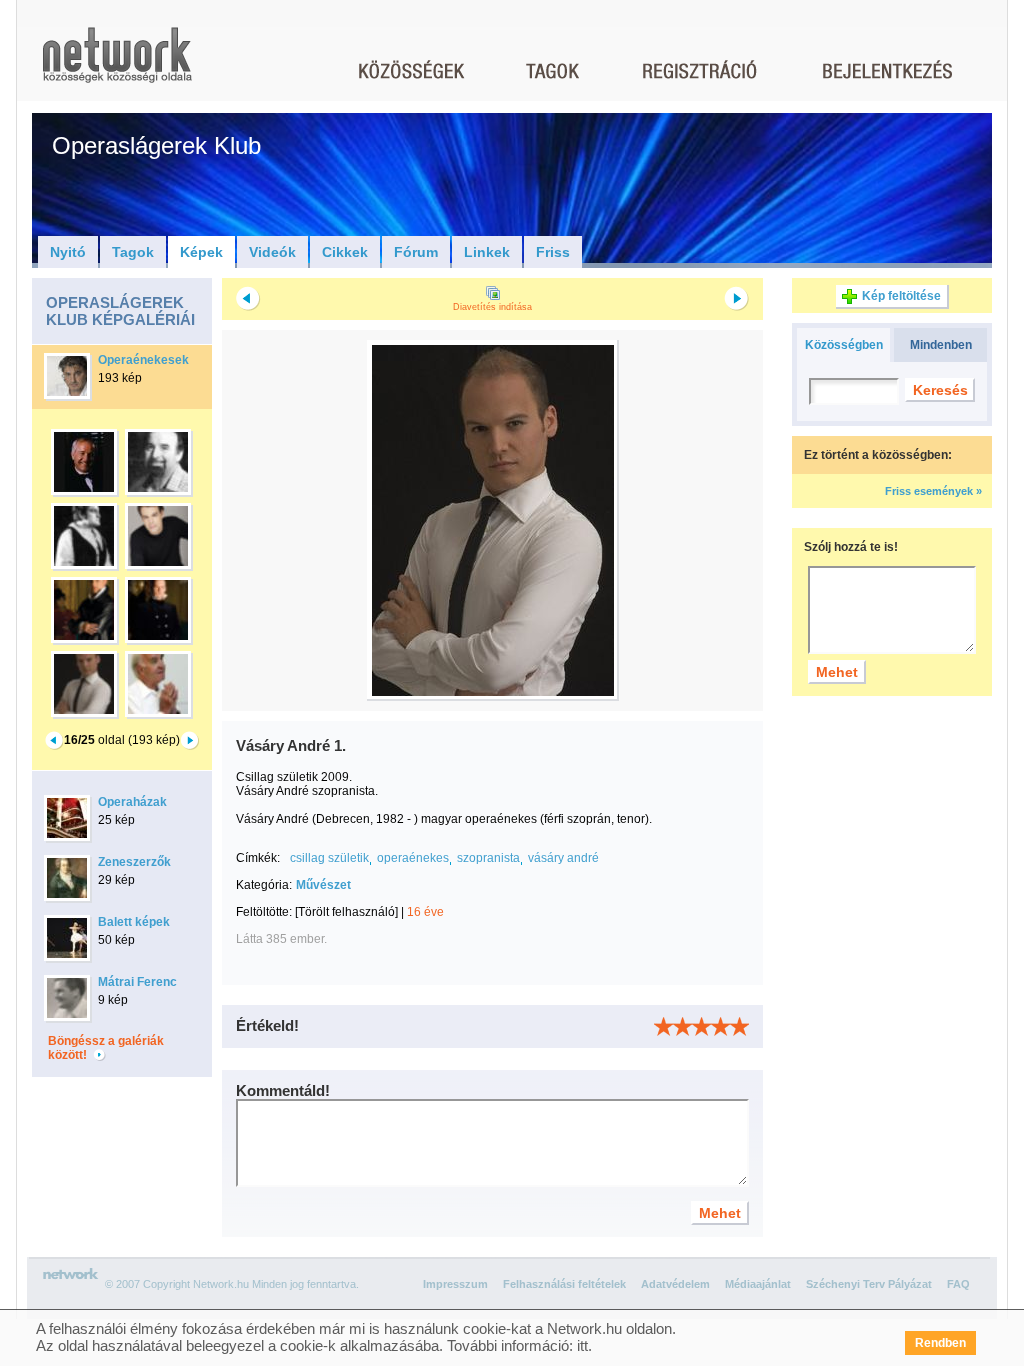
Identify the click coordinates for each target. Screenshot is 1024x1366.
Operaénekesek (143, 360)
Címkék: (258, 858)
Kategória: (264, 885)
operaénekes (413, 858)
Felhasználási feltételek (564, 1284)
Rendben (940, 1343)
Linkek (487, 252)
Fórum (416, 252)
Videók (272, 252)
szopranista (488, 858)
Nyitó (68, 252)
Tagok (133, 252)
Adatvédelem (675, 1284)
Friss (553, 252)
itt (582, 1345)
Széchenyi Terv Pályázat (869, 1284)
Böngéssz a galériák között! (106, 1048)
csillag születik (329, 858)
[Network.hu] (117, 64)
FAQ (958, 1284)
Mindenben (941, 345)
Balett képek (134, 922)
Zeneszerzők (134, 862)
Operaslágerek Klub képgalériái (120, 311)
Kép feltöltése (901, 296)
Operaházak (132, 802)
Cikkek (345, 252)
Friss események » (933, 491)
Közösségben (844, 345)
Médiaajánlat (758, 1284)
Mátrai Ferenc (137, 982)
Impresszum (455, 1284)
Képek (201, 252)
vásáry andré (563, 858)
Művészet (323, 885)
